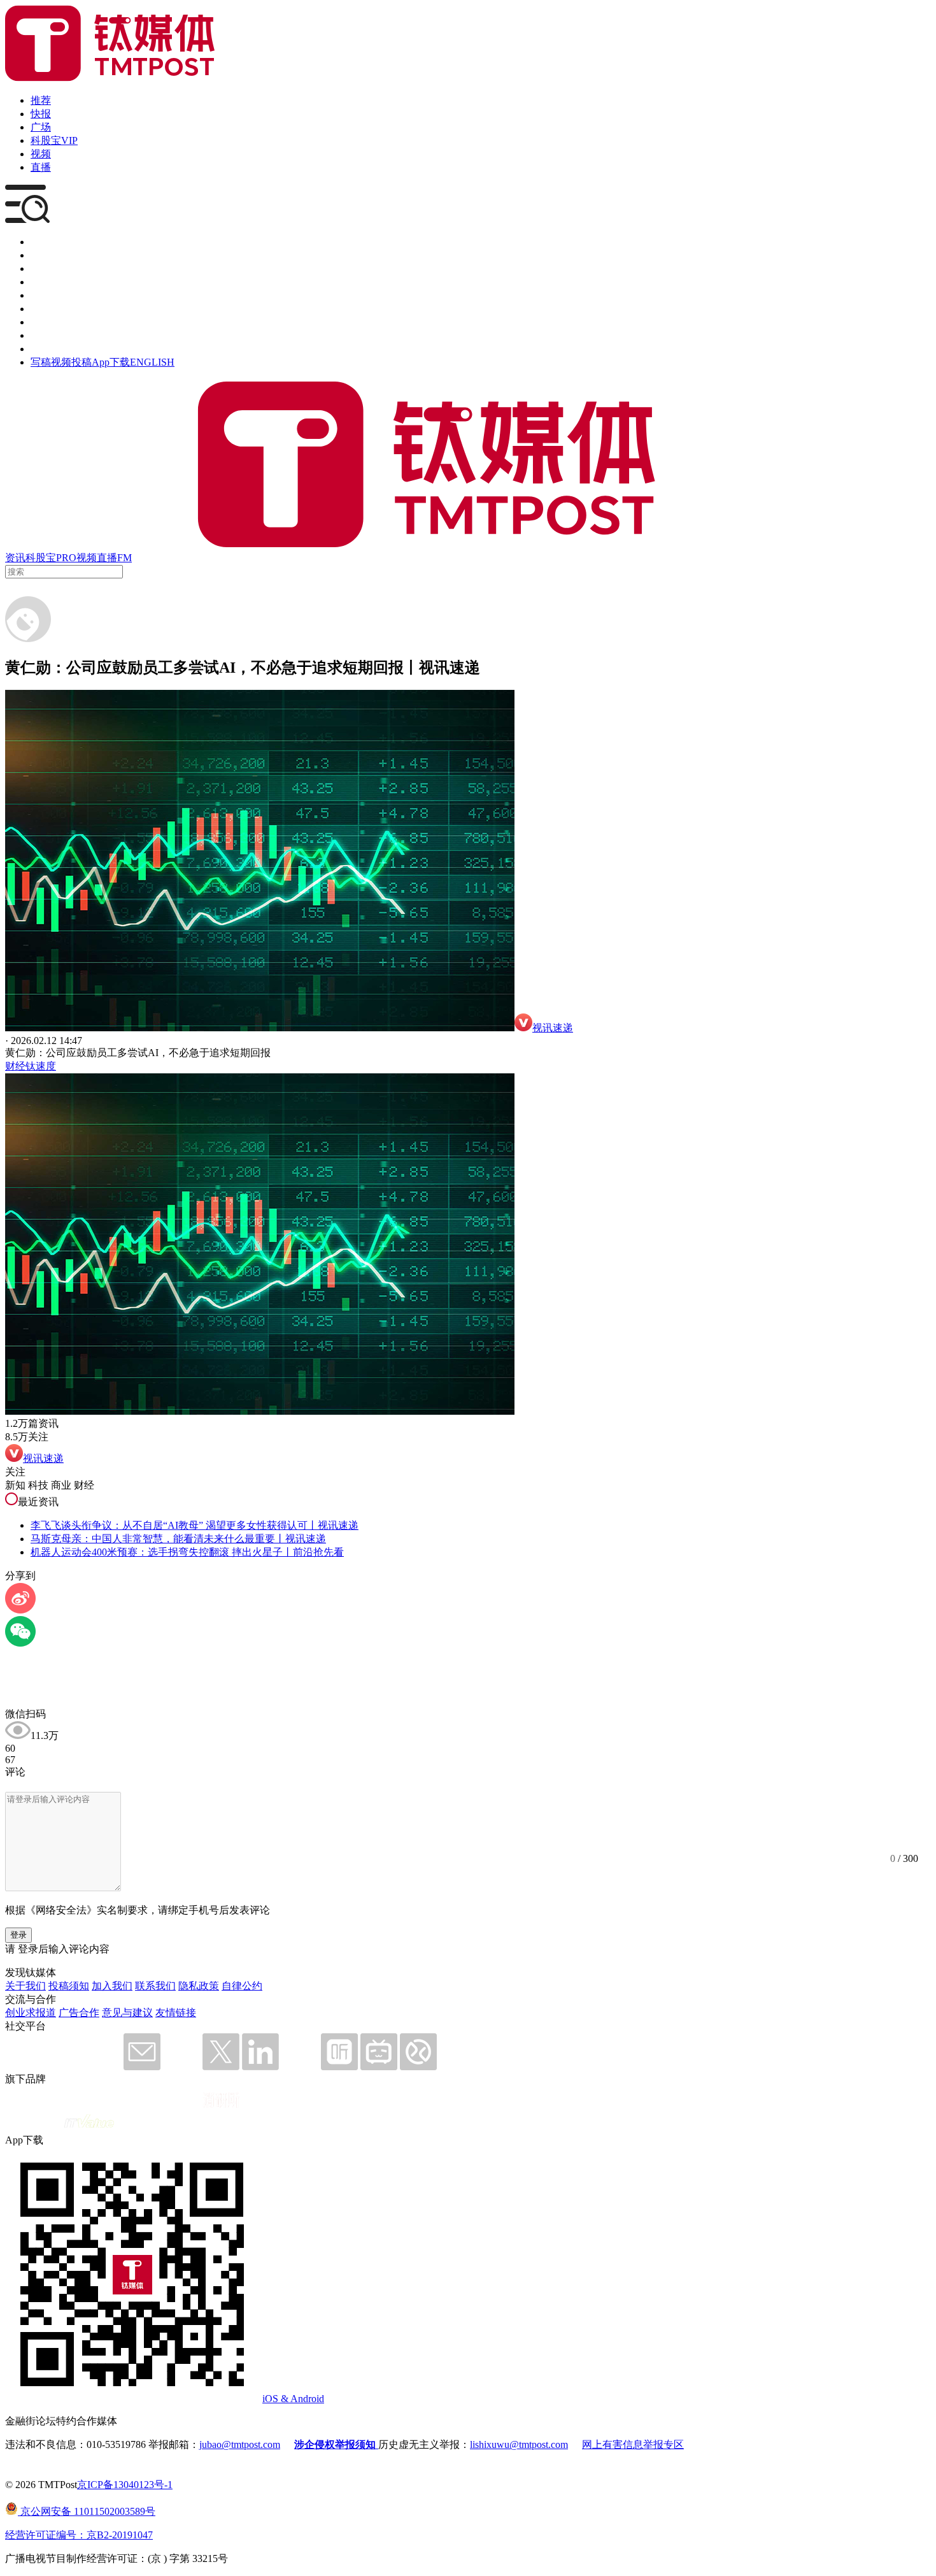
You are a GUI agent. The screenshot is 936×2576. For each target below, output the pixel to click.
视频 (41, 154)
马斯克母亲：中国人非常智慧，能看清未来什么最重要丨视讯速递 (178, 1539)
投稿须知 (69, 1986)
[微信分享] (20, 1643)
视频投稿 (71, 362)
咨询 (41, 282)
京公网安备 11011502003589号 (87, 2511)
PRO (66, 558)
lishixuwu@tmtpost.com (519, 2444)
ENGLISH (152, 362)
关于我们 (25, 1986)
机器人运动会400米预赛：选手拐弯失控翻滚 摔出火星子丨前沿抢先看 (187, 1552)
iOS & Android (293, 2399)
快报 (41, 114)
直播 (41, 167)
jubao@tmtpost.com (240, 2444)
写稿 (41, 362)
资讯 (15, 558)
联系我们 (155, 1986)
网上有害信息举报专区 (633, 2444)
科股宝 (41, 558)
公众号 (46, 335)
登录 (18, 1935)
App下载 (111, 362)
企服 (41, 255)
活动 (41, 295)
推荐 (41, 100)
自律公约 (242, 1986)
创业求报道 (31, 2013)
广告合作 (79, 2013)
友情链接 (176, 2013)
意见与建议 (127, 2013)
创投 (41, 268)
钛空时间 (51, 309)
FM (124, 558)
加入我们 (112, 1986)
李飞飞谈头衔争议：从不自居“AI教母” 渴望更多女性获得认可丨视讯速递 (195, 1525)
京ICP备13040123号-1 (125, 2485)
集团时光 (51, 322)
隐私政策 (199, 1986)
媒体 (41, 242)
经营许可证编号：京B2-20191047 (79, 2535)
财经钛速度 (31, 1066)
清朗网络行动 (61, 349)
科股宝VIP (54, 140)
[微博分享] (20, 1610)
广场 (41, 127)
